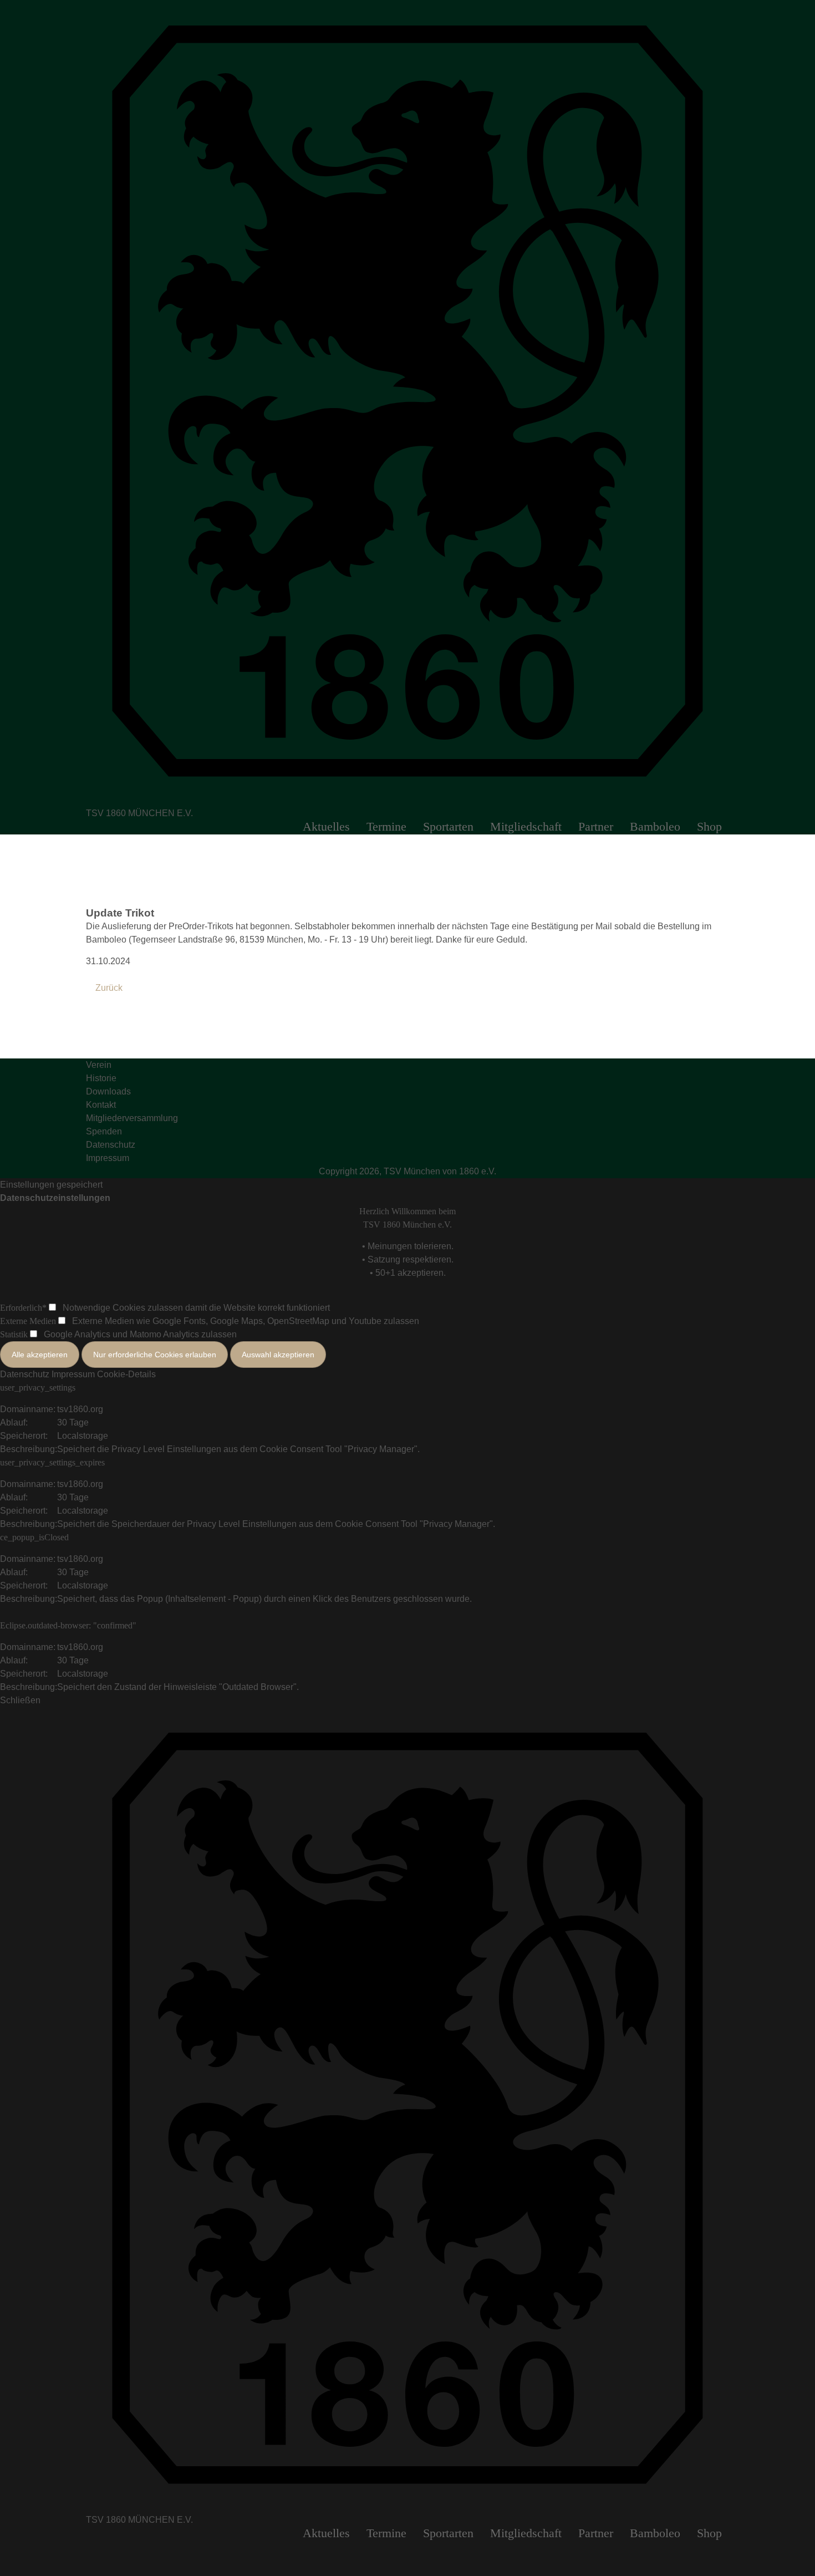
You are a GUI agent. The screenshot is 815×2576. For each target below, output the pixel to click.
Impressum (73, 1374)
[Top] (3, 2547)
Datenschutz (25, 1374)
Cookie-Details (126, 1374)
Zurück (109, 988)
